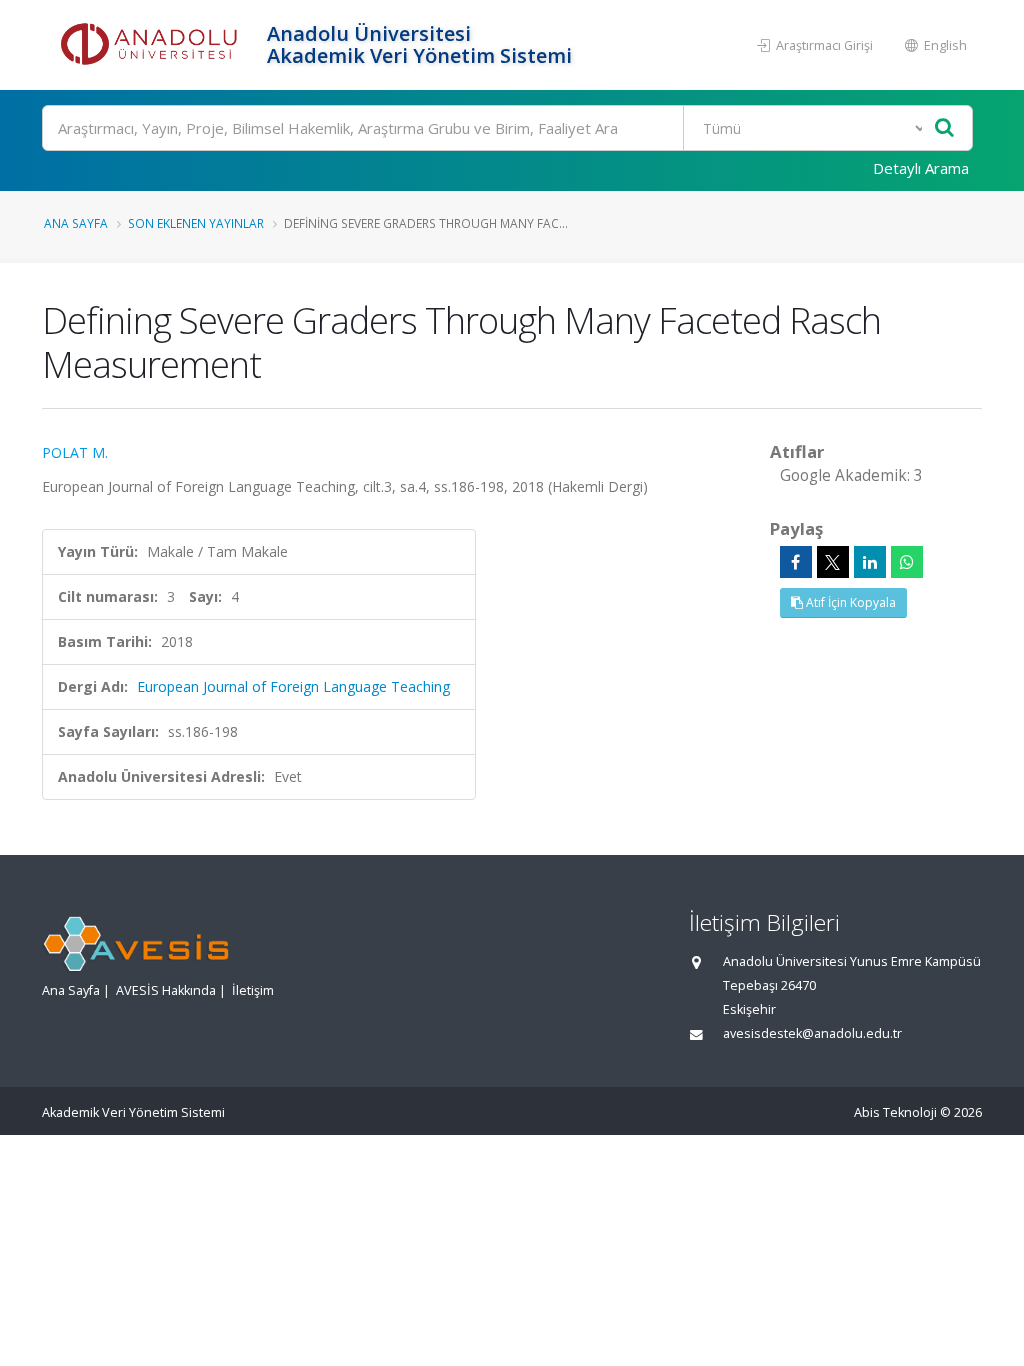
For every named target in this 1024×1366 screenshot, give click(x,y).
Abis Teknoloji (895, 1112)
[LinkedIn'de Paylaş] (870, 562)
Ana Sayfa (76, 223)
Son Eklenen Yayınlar (196, 223)
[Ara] (944, 128)
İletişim (253, 990)
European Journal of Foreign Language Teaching (293, 686)
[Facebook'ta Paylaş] (796, 562)
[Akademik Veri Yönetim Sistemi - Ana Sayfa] (152, 45)
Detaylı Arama (921, 168)
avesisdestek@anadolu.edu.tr (812, 1033)
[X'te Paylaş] (833, 562)
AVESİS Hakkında (166, 990)
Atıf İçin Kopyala (849, 602)
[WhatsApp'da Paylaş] (907, 562)
